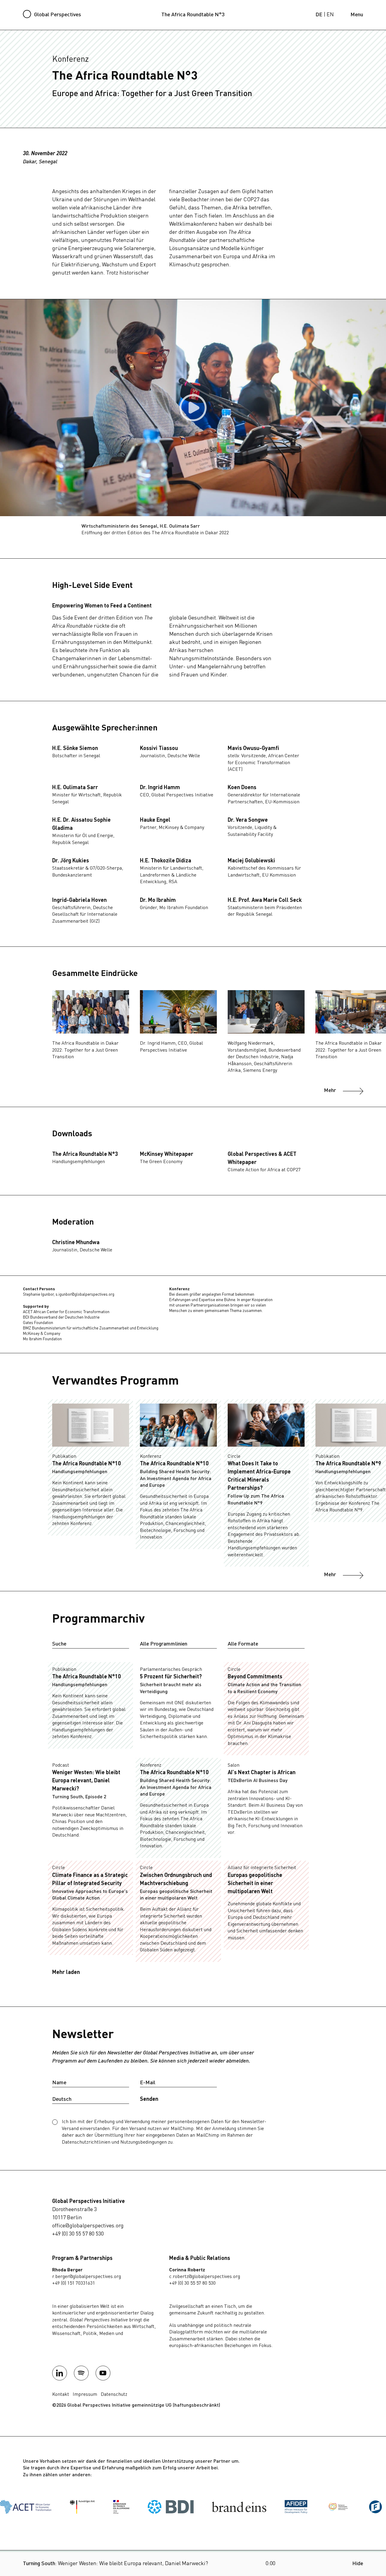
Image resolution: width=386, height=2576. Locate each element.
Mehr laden (66, 1972)
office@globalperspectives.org (88, 2226)
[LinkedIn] (60, 2373)
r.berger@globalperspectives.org (87, 2277)
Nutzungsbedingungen (144, 2142)
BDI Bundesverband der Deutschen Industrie (61, 1318)
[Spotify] (81, 2373)
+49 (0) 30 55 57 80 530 (78, 2234)
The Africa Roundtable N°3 (193, 15)
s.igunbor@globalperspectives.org (85, 1295)
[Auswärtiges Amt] (19, 2507)
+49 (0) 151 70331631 (74, 2283)
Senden (149, 2099)
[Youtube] (103, 2373)
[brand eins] (176, 2507)
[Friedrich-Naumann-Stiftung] (333, 2507)
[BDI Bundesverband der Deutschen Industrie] (107, 2507)
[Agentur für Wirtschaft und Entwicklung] (275, 2507)
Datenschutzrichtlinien (86, 2142)
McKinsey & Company (42, 1334)
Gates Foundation (38, 1323)
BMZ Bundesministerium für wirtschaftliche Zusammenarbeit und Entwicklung (91, 1328)
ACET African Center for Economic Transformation (66, 1312)
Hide (358, 2564)
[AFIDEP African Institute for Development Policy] (233, 2507)
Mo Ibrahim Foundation (42, 1339)
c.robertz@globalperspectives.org (205, 2277)
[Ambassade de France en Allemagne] (58, 2507)
